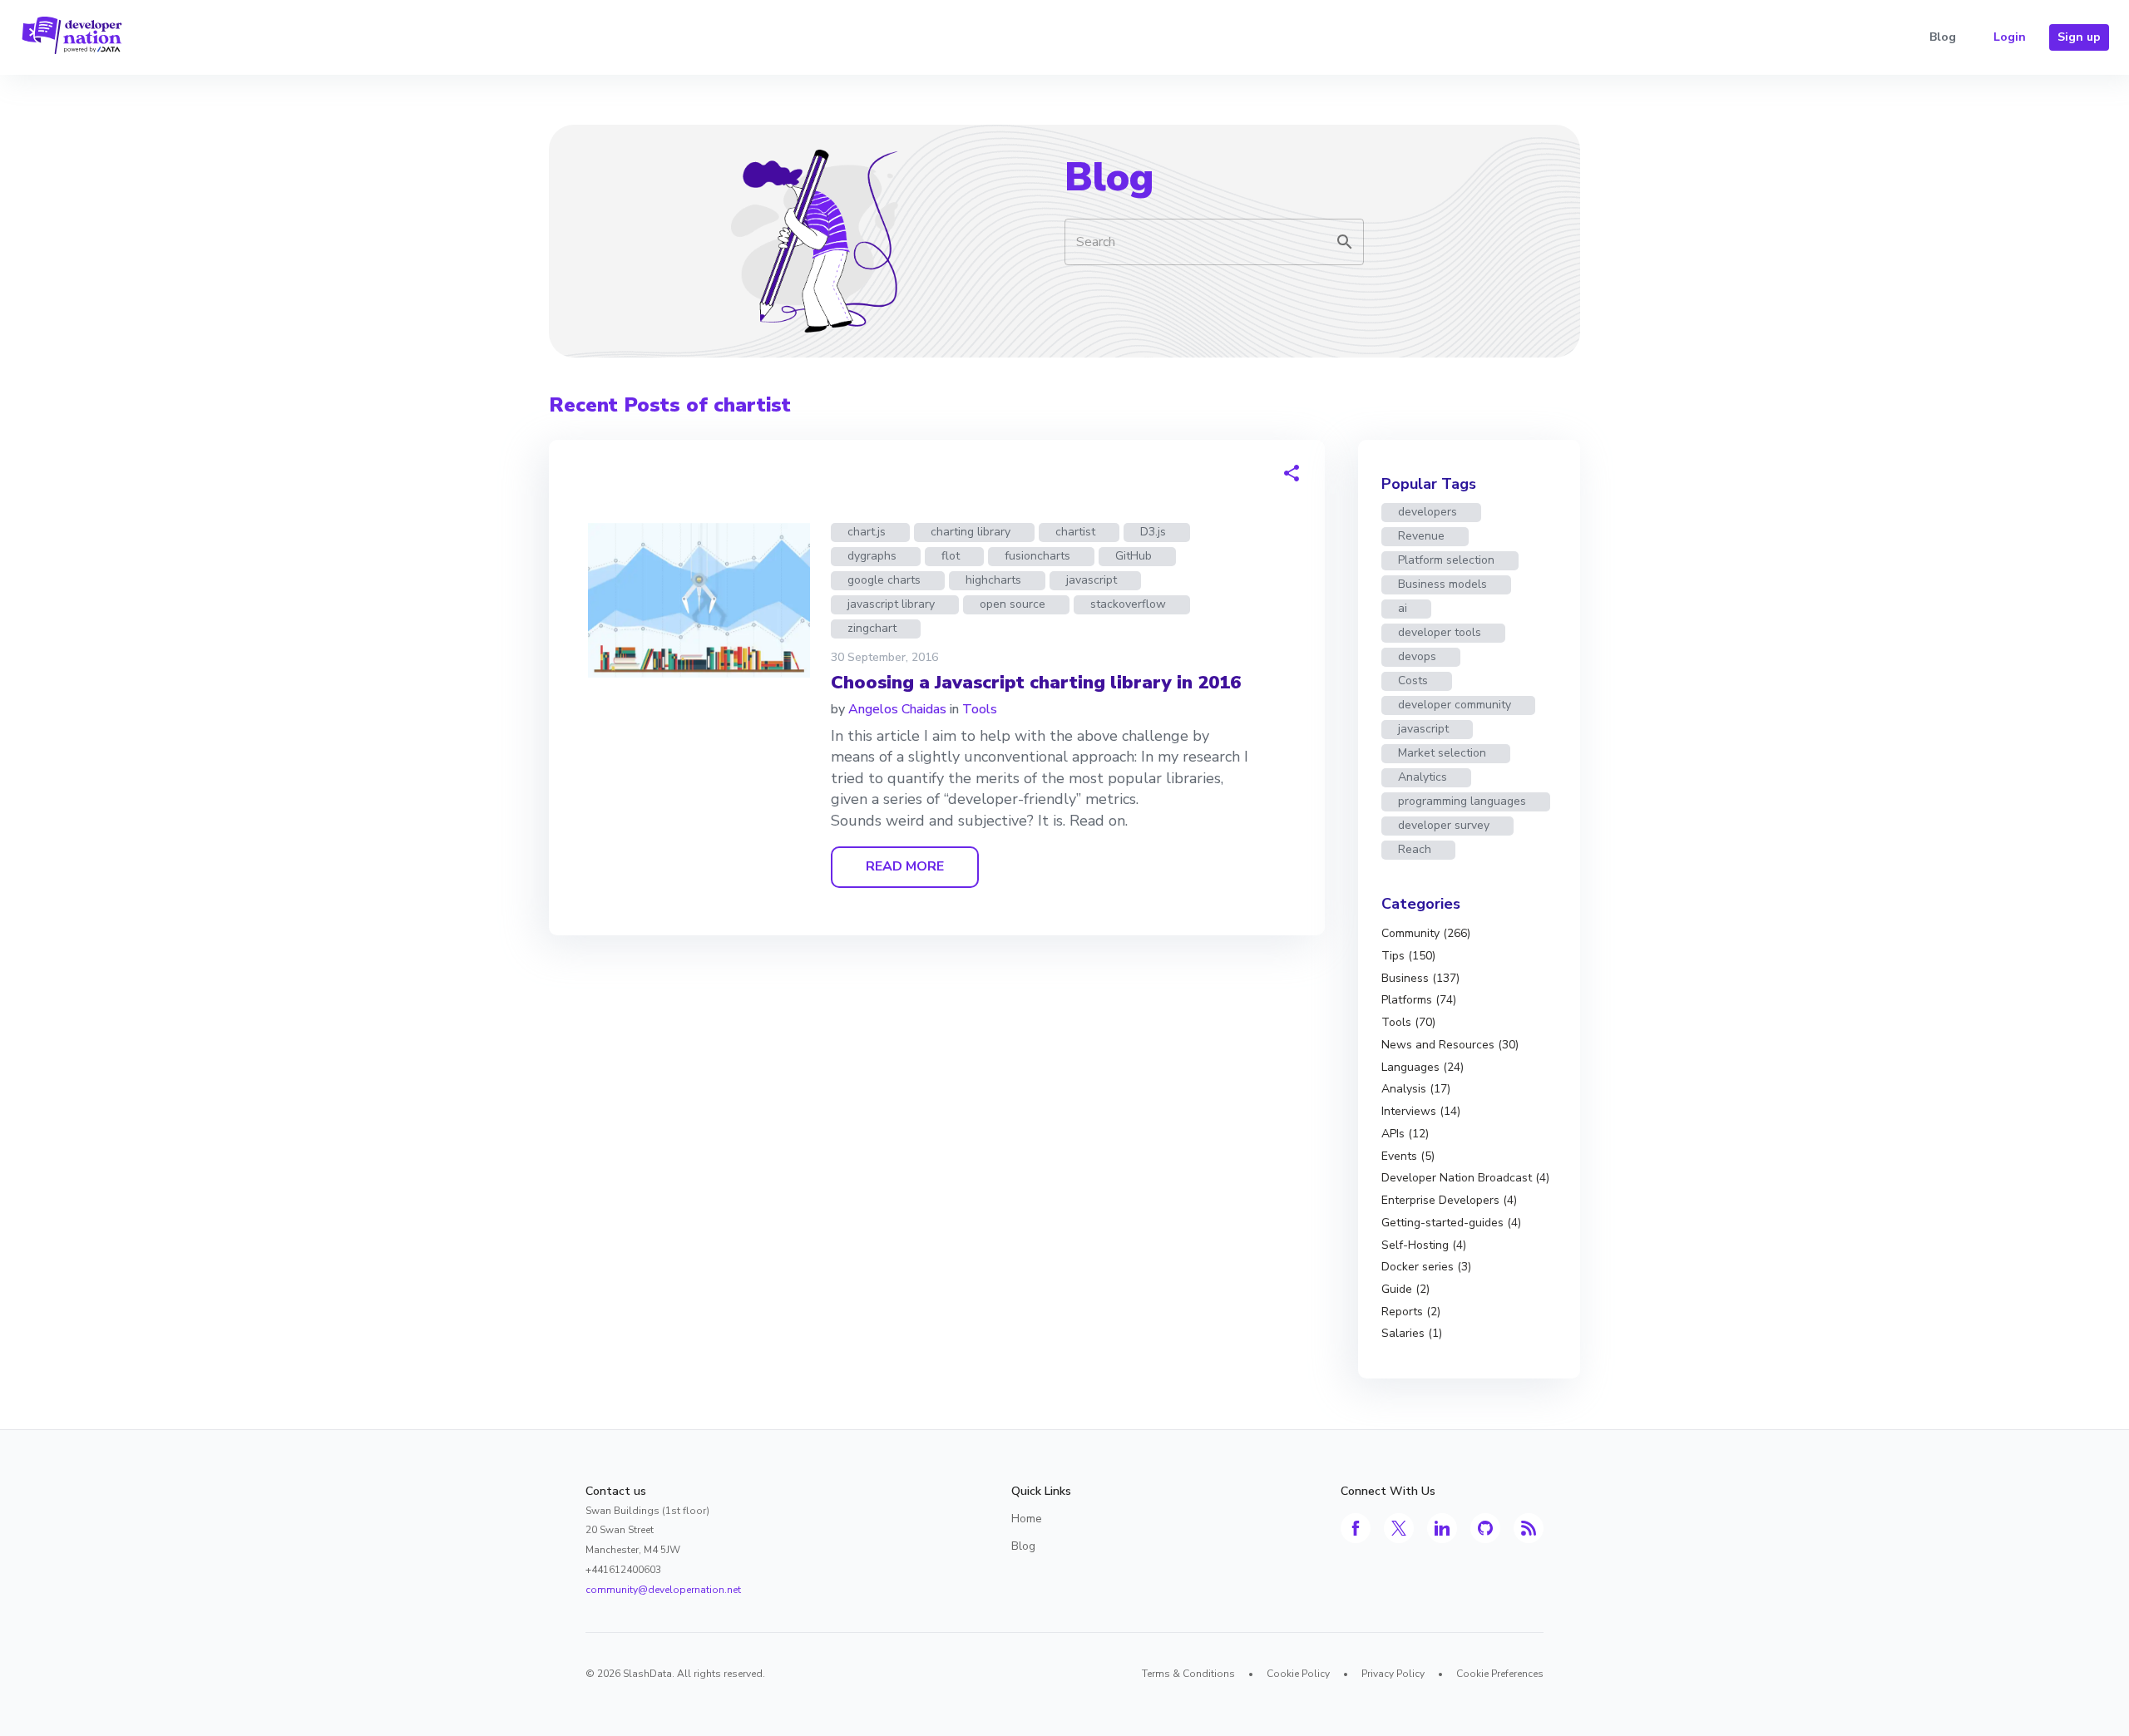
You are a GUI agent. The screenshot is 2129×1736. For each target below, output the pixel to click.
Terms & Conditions (1188, 1674)
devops (1417, 656)
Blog (1943, 37)
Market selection (1442, 753)
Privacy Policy (1393, 1674)
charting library (971, 532)
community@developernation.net (663, 1590)
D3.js (1153, 532)
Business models (1442, 584)
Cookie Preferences (1500, 1674)
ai (1403, 608)
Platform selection (1446, 560)
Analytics (1423, 777)
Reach (1415, 849)
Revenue (1421, 536)
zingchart (872, 628)
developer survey (1444, 825)
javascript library (891, 604)
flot (951, 556)
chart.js (867, 532)
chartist (1075, 532)
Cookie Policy (1298, 1674)
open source (1013, 604)
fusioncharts (1037, 556)
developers (1428, 512)
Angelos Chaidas (897, 709)
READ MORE (905, 866)
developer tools (1440, 632)
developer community (1455, 705)
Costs (1413, 681)
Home (1027, 1519)
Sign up (2079, 37)
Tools (980, 709)
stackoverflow (1128, 604)
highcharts (993, 580)
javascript (1092, 580)
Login (2010, 37)
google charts (884, 580)
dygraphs (872, 556)
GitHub (1134, 556)
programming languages (1462, 801)
